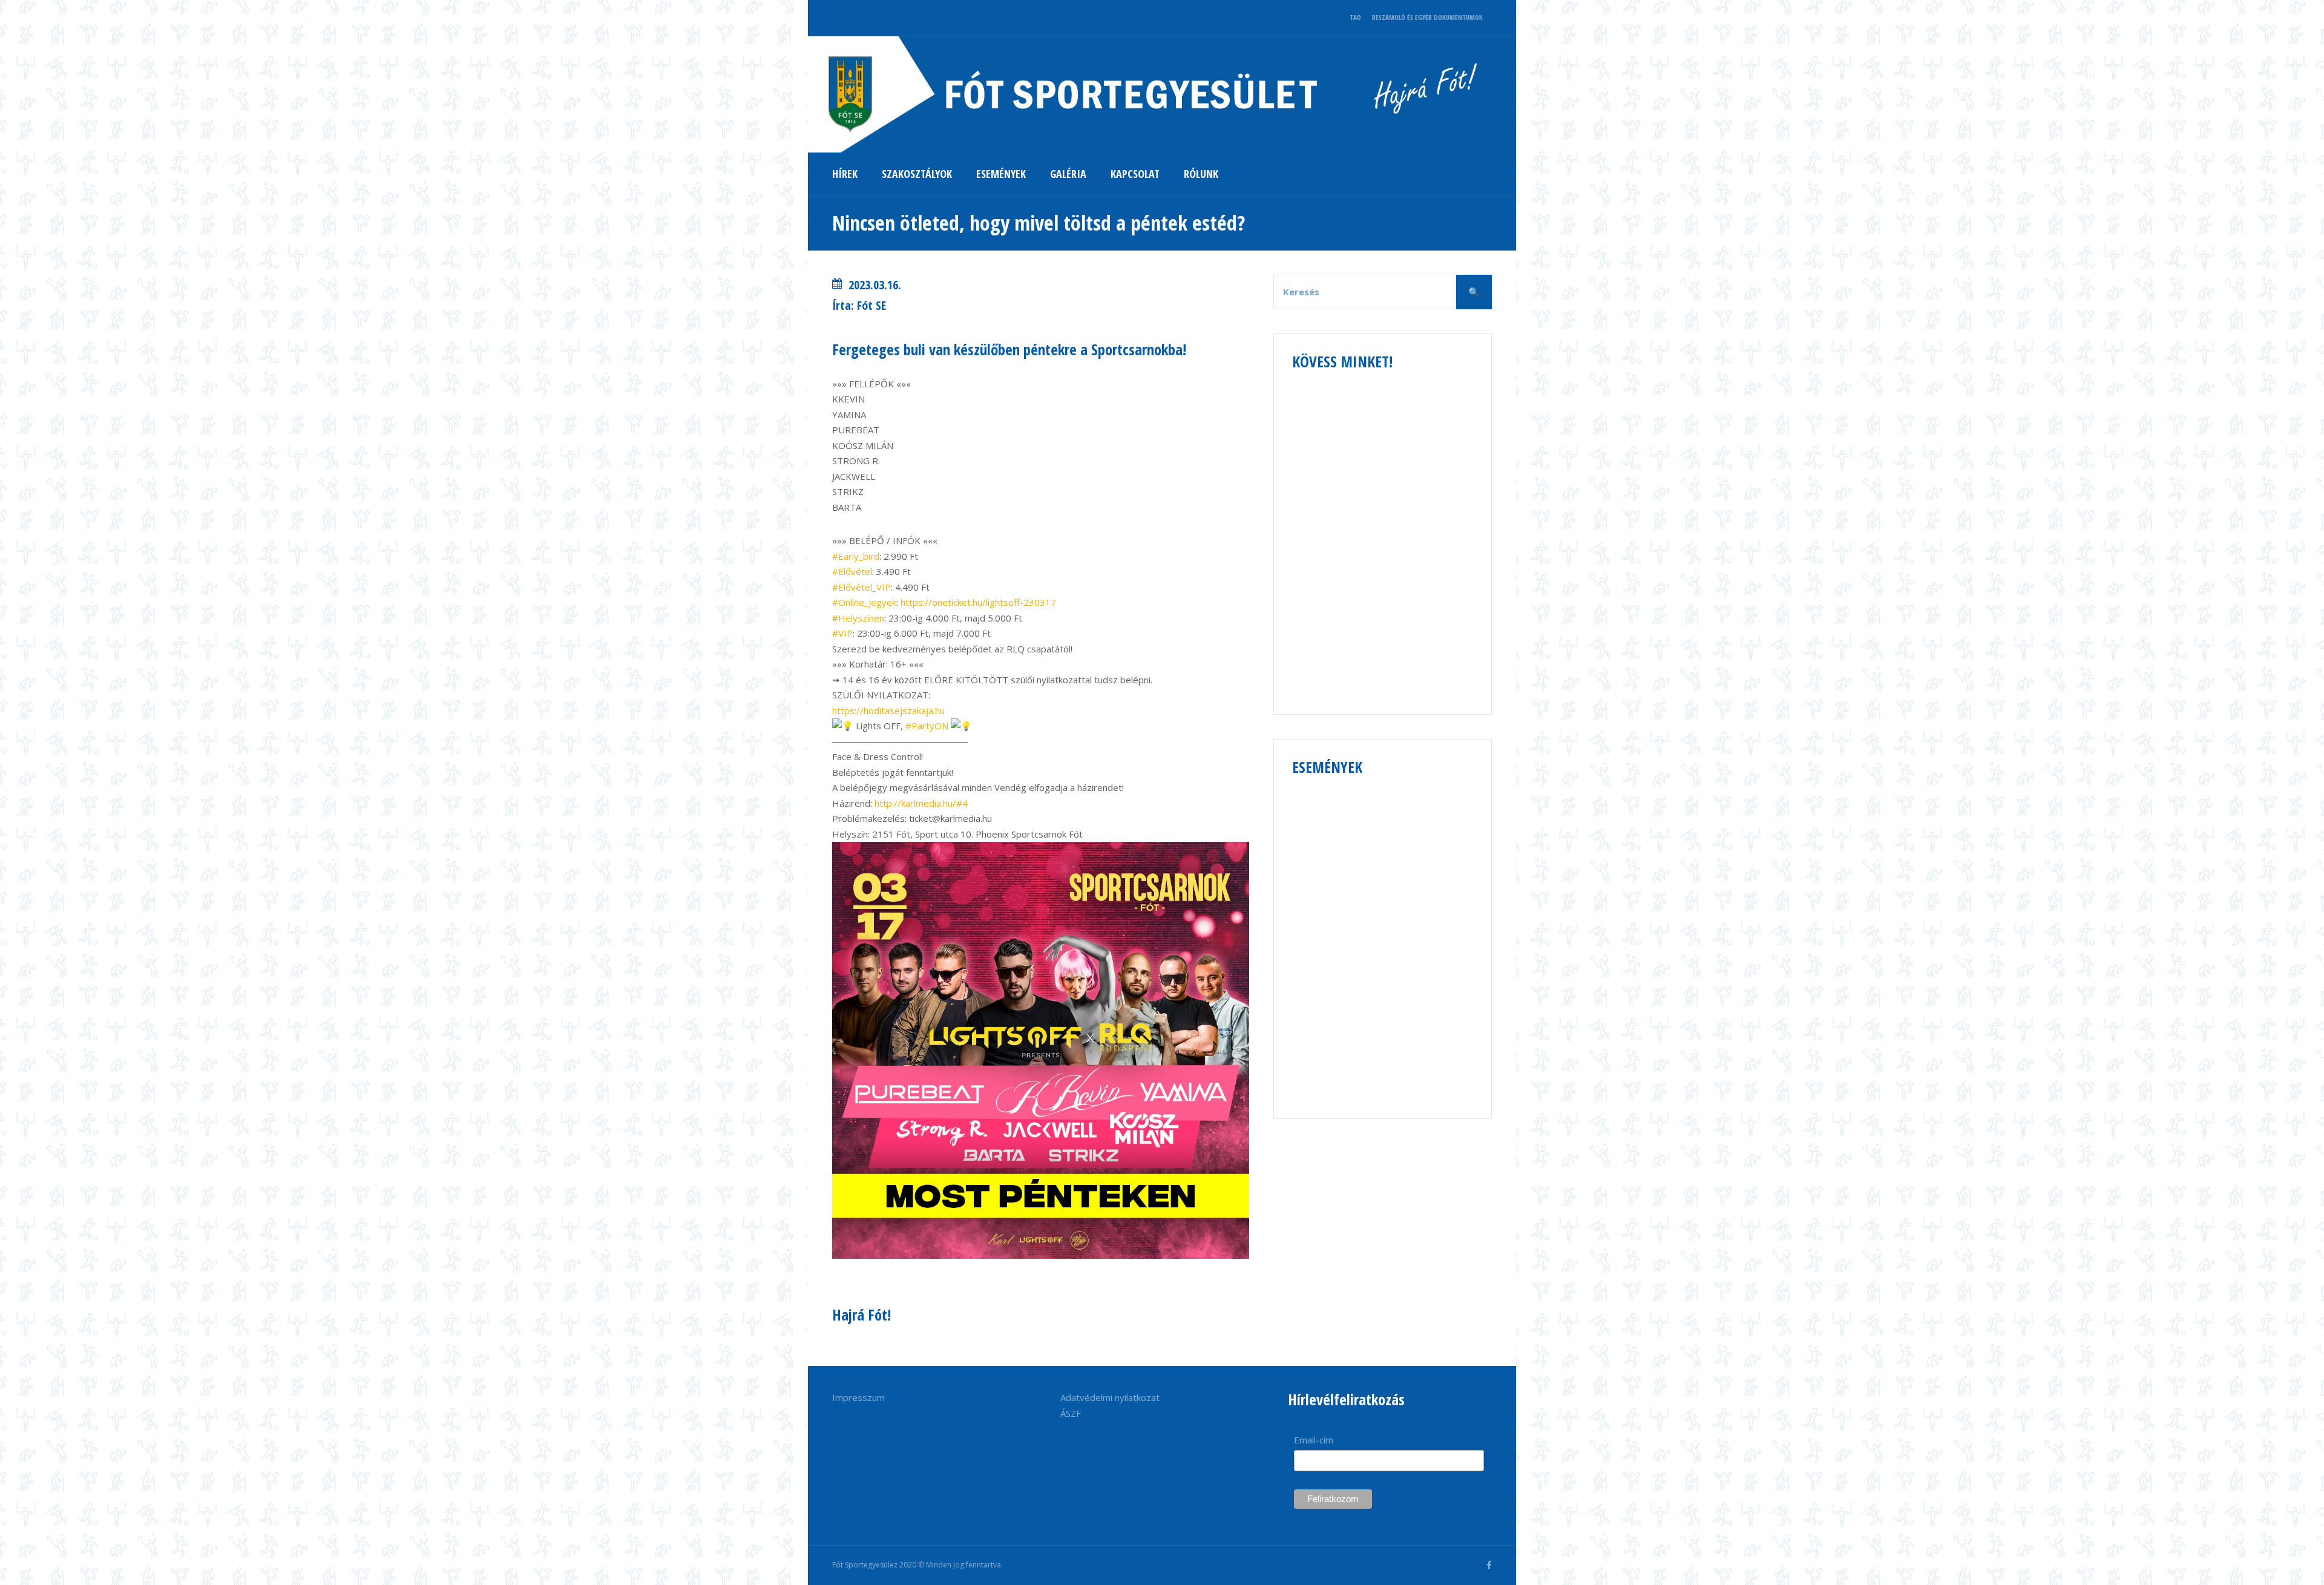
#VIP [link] (842, 633)
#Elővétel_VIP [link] (862, 587)
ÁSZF (1071, 1413)
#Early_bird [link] (856, 556)
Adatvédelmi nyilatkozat (1110, 1397)
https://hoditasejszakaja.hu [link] (888, 710)
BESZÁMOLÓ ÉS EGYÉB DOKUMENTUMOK (1427, 17)
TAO (1355, 17)
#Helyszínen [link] (858, 618)
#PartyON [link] (927, 726)
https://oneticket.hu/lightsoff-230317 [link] (978, 602)
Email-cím (1314, 1440)
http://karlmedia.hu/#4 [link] (921, 803)
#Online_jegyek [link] (864, 602)
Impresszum (858, 1397)
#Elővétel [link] (852, 571)
